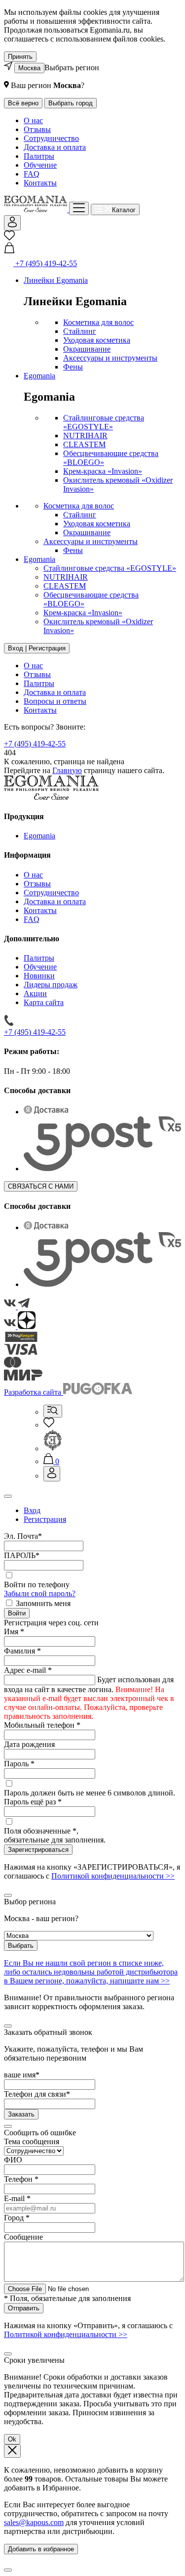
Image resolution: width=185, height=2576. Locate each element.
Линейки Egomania (56, 280)
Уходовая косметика (97, 340)
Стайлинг (80, 331)
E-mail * (17, 2198)
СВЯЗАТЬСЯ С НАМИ (41, 1186)
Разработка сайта (34, 1392)
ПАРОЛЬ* (22, 1555)
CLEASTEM (84, 444)
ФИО (13, 2160)
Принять (20, 57)
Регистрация (45, 1519)
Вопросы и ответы (55, 701)
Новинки (39, 976)
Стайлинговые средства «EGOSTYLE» (104, 422)
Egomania (39, 376)
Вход (32, 1510)
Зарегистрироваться (38, 1850)
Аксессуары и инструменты (110, 358)
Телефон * (21, 2179)
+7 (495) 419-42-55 (35, 744)
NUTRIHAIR (85, 436)
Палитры (39, 156)
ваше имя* (22, 2075)
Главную (67, 770)
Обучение (40, 165)
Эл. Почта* (23, 1536)
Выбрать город (71, 103)
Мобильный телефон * (42, 1725)
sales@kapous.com (34, 2522)
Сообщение (23, 2237)
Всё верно (23, 103)
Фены (73, 367)
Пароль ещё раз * (33, 1802)
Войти (17, 1613)
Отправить (24, 2308)
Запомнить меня (43, 1603)
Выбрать (21, 1946)
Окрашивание (87, 349)
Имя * (14, 1632)
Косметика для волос (98, 322)
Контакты (40, 183)
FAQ (32, 174)
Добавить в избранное (41, 2549)
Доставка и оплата (55, 147)
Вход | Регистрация (37, 648)
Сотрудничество (51, 138)
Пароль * (19, 1764)
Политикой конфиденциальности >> (113, 1876)
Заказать (21, 2114)
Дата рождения (29, 1744)
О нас (33, 120)
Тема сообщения (32, 2141)
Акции (35, 993)
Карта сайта (44, 1002)
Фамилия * (22, 1651)
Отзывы (37, 129)
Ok (12, 2439)
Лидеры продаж (51, 985)
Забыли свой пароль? (40, 1593)
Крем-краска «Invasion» (103, 471)
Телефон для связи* (37, 2094)
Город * (17, 2218)
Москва (29, 68)
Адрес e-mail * (28, 1670)
